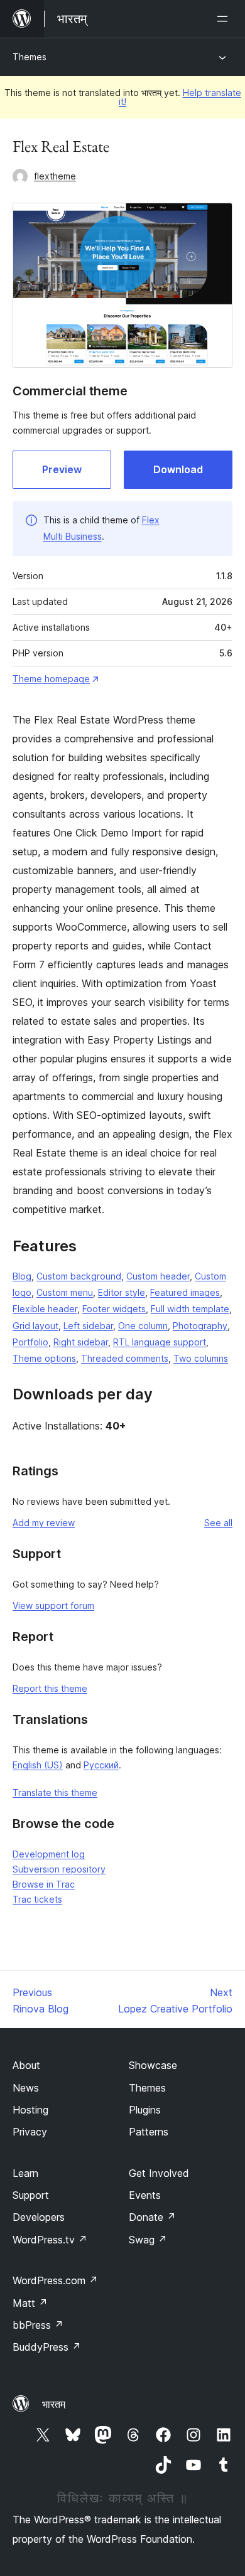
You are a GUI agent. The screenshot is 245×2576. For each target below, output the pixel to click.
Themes (30, 57)
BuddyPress (47, 2347)
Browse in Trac (44, 1884)
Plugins (145, 2110)
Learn (25, 2173)
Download (178, 469)
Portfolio (30, 1342)
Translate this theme (55, 1793)
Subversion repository (59, 1869)
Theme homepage (51, 679)
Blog (22, 1276)
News (26, 2088)
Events (145, 2195)
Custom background (79, 1276)
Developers (39, 2217)
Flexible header (45, 1309)
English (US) (38, 1765)
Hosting (30, 2110)
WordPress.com (55, 2280)
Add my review (44, 1523)
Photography (200, 1326)
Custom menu (65, 1292)
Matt (30, 2303)
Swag (148, 2240)
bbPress (38, 2325)
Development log (49, 1854)
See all (218, 1523)
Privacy (30, 2132)
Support (31, 2195)
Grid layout (35, 1326)
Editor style (122, 1292)
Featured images (185, 1292)
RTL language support (160, 1342)
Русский (101, 1765)
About (26, 2065)
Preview (62, 469)
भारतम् (54, 2404)
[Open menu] (225, 19)
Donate (152, 2217)
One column (143, 1326)
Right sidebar (81, 1342)
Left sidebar (88, 1326)
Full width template (190, 1309)
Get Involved (159, 2173)
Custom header (158, 1276)
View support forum (53, 1606)
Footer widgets (114, 1309)
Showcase (153, 2065)
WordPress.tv (50, 2240)
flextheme (55, 176)
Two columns (201, 1358)
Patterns (149, 2132)
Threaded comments (125, 1358)
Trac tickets (37, 1899)
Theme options (44, 1358)
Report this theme (50, 1688)
